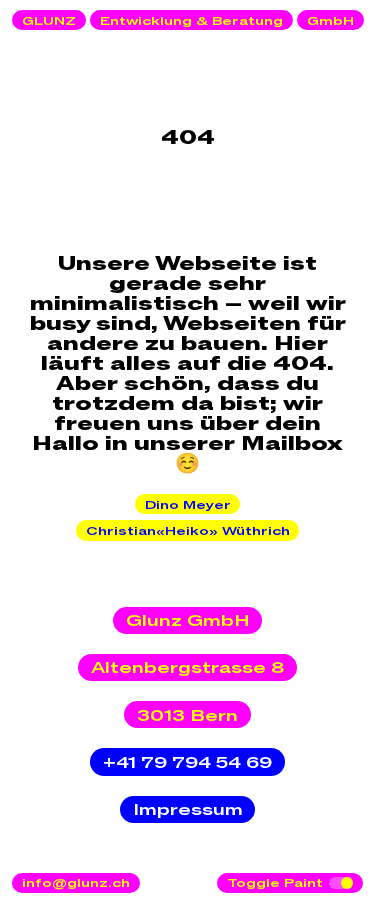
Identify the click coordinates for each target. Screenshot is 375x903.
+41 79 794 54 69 (187, 763)
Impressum (188, 810)
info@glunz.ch (76, 883)
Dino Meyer (188, 505)
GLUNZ (49, 21)
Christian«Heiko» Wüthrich (188, 531)
